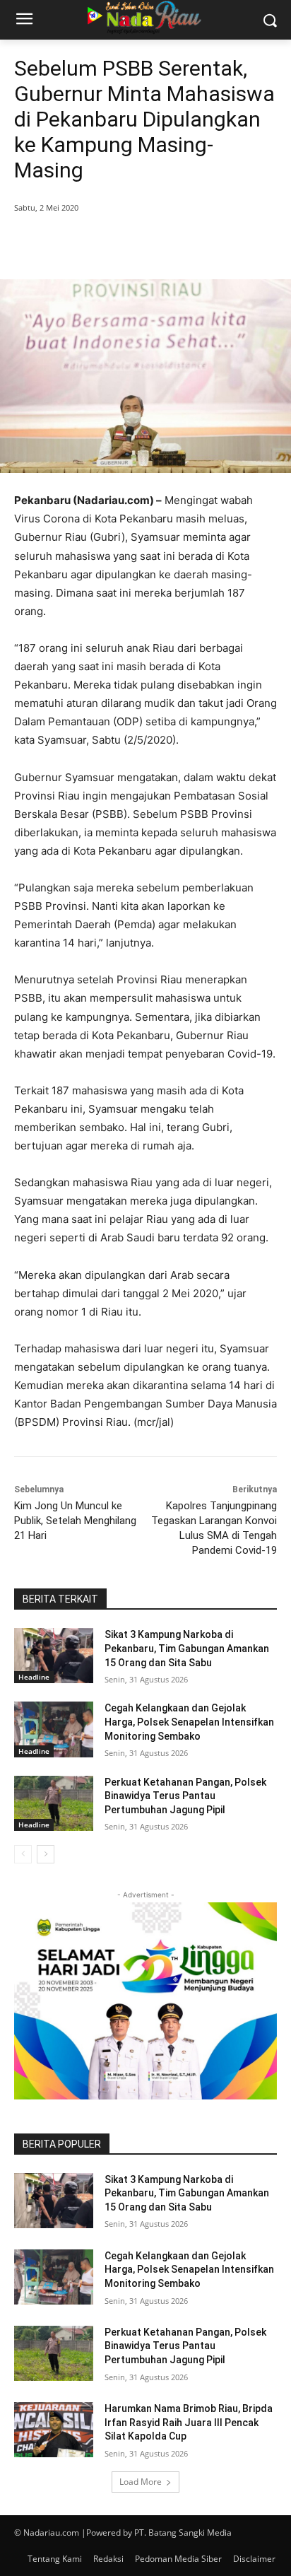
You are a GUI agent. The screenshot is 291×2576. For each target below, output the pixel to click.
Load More (141, 2482)
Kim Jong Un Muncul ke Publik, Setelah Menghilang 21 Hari (75, 1521)
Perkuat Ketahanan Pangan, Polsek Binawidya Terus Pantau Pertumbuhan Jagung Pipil (185, 1796)
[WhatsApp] (170, 244)
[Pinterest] (138, 244)
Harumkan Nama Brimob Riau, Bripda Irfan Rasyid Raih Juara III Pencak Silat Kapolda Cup (189, 2422)
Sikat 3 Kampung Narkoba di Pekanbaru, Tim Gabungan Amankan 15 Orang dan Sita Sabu (187, 1648)
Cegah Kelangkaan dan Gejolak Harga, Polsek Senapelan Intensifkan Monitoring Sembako (189, 1722)
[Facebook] (73, 244)
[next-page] (46, 1854)
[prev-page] (23, 1854)
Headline (34, 1677)
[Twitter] (105, 244)
